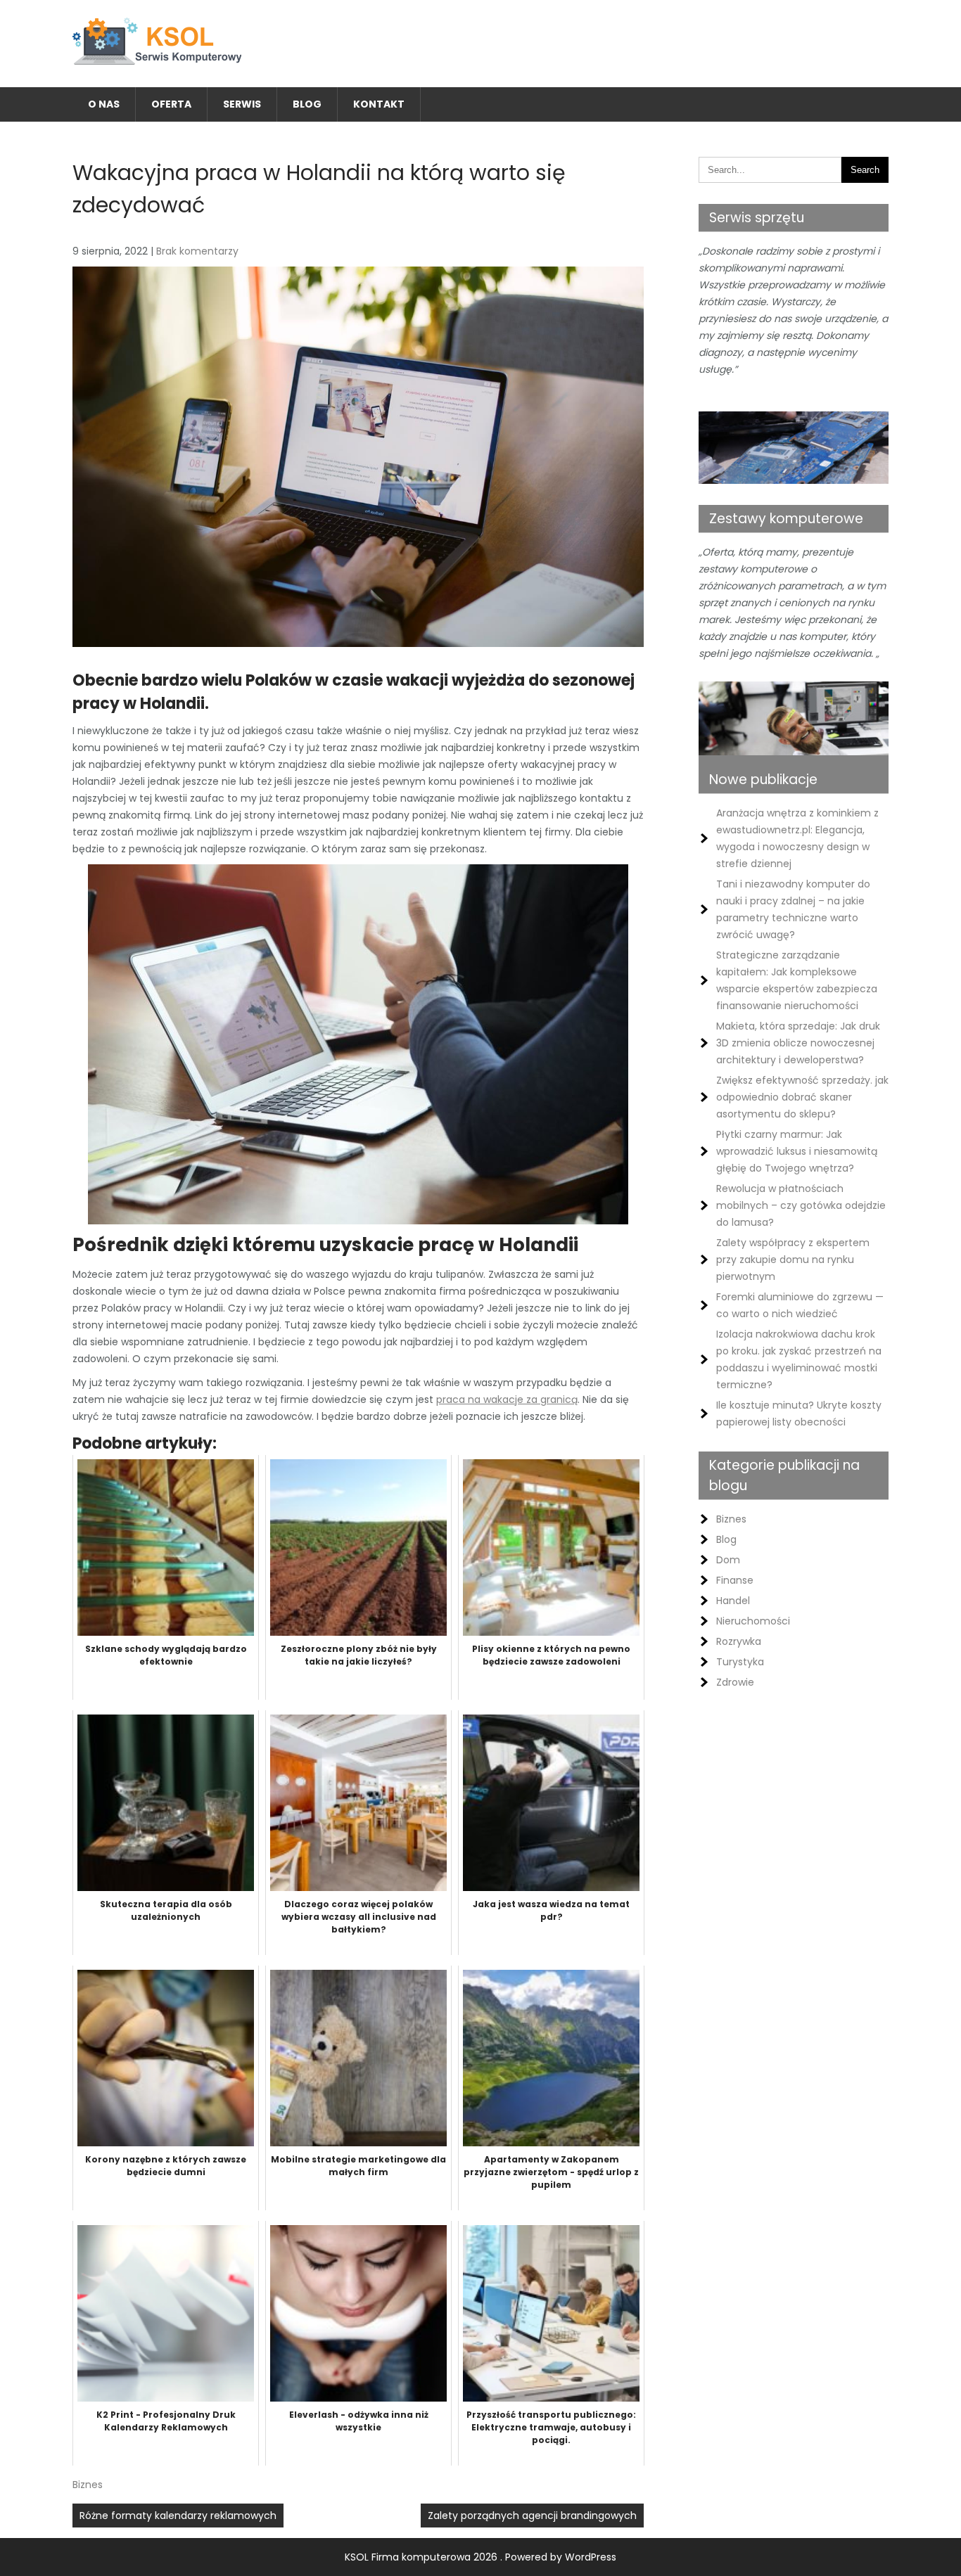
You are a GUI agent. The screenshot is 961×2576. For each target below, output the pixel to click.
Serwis (242, 104)
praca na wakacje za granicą (507, 1399)
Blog (307, 104)
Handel (733, 1601)
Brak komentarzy (197, 251)
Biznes (88, 2485)
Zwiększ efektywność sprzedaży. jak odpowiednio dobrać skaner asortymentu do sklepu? (802, 1097)
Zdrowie (735, 1682)
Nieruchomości (753, 1621)
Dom (728, 1560)
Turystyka (740, 1662)
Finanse (735, 1580)
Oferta (171, 104)
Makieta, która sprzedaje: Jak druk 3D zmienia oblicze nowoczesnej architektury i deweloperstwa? (798, 1043)
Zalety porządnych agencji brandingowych (532, 2516)
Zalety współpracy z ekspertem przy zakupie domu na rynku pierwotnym (793, 1260)
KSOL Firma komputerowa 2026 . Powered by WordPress (480, 2557)
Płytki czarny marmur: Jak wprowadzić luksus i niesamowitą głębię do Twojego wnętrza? (797, 1151)
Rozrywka (739, 1641)
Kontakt (379, 104)
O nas (104, 104)
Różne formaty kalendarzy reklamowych (178, 2516)
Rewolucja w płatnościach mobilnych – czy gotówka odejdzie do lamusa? (801, 1205)
